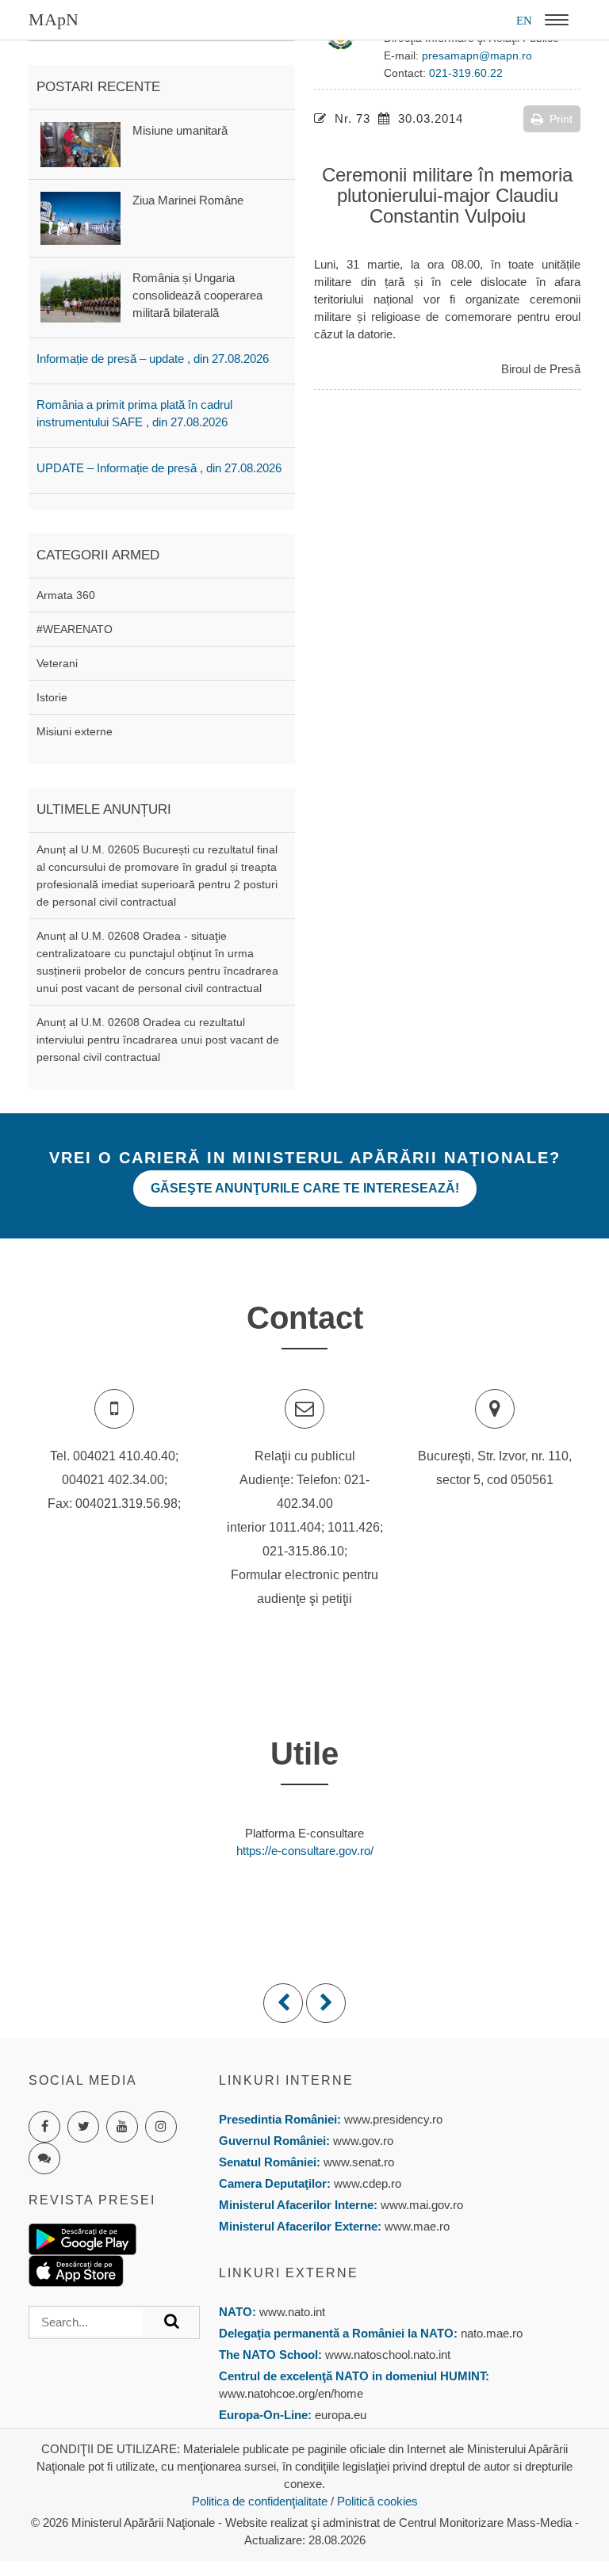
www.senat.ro (357, 2162)
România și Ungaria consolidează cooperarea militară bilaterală (197, 295)
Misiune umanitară (180, 130)
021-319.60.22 (466, 73)
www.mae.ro (416, 2226)
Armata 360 (66, 595)
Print (561, 119)
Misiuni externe (75, 731)
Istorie (52, 697)
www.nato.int (292, 2312)
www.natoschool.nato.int (388, 2355)
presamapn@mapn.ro (477, 55)
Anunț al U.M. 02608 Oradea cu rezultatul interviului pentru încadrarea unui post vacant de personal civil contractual (158, 1040)
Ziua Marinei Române (188, 200)
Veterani (57, 663)
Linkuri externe (289, 2273)
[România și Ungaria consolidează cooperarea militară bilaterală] (80, 294)
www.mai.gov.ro (420, 2205)
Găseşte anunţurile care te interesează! (305, 1188)
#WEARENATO (75, 629)
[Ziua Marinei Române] (80, 217)
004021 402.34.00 (113, 1480)
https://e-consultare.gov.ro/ (305, 1851)
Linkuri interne (286, 2080)
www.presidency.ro (393, 2119)
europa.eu (341, 2415)
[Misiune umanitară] (80, 143)
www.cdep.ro (366, 2183)
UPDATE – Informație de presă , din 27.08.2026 (159, 468)
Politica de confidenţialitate (260, 2501)
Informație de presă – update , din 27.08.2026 (153, 359)
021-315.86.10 (303, 1551)
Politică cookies (377, 2501)
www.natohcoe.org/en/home (291, 2393)
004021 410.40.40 (124, 1456)
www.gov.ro (363, 2141)
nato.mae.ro (492, 2333)
